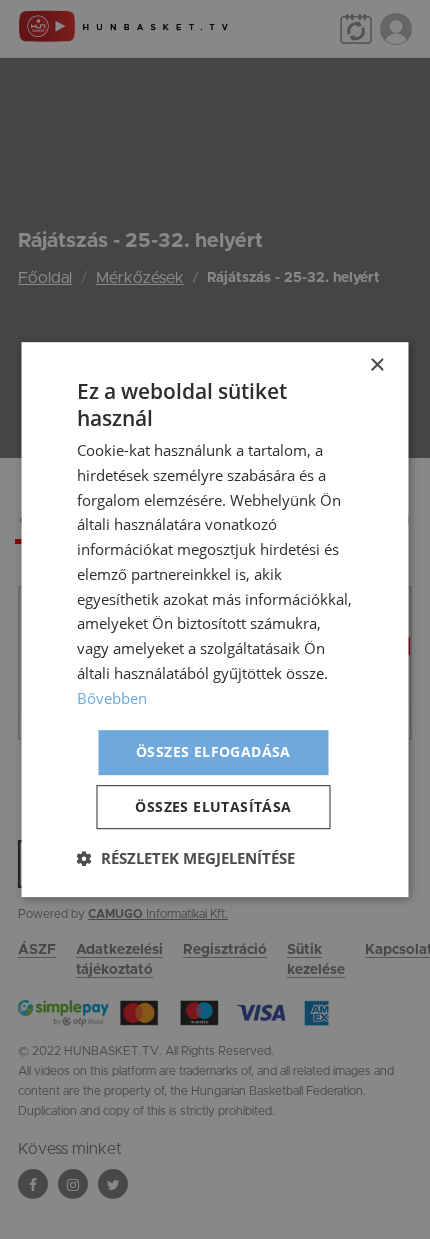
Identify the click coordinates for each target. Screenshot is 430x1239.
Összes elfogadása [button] (213, 752)
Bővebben (112, 698)
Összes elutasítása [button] (213, 806)
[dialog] (215, 619)
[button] (186, 858)
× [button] (376, 365)
